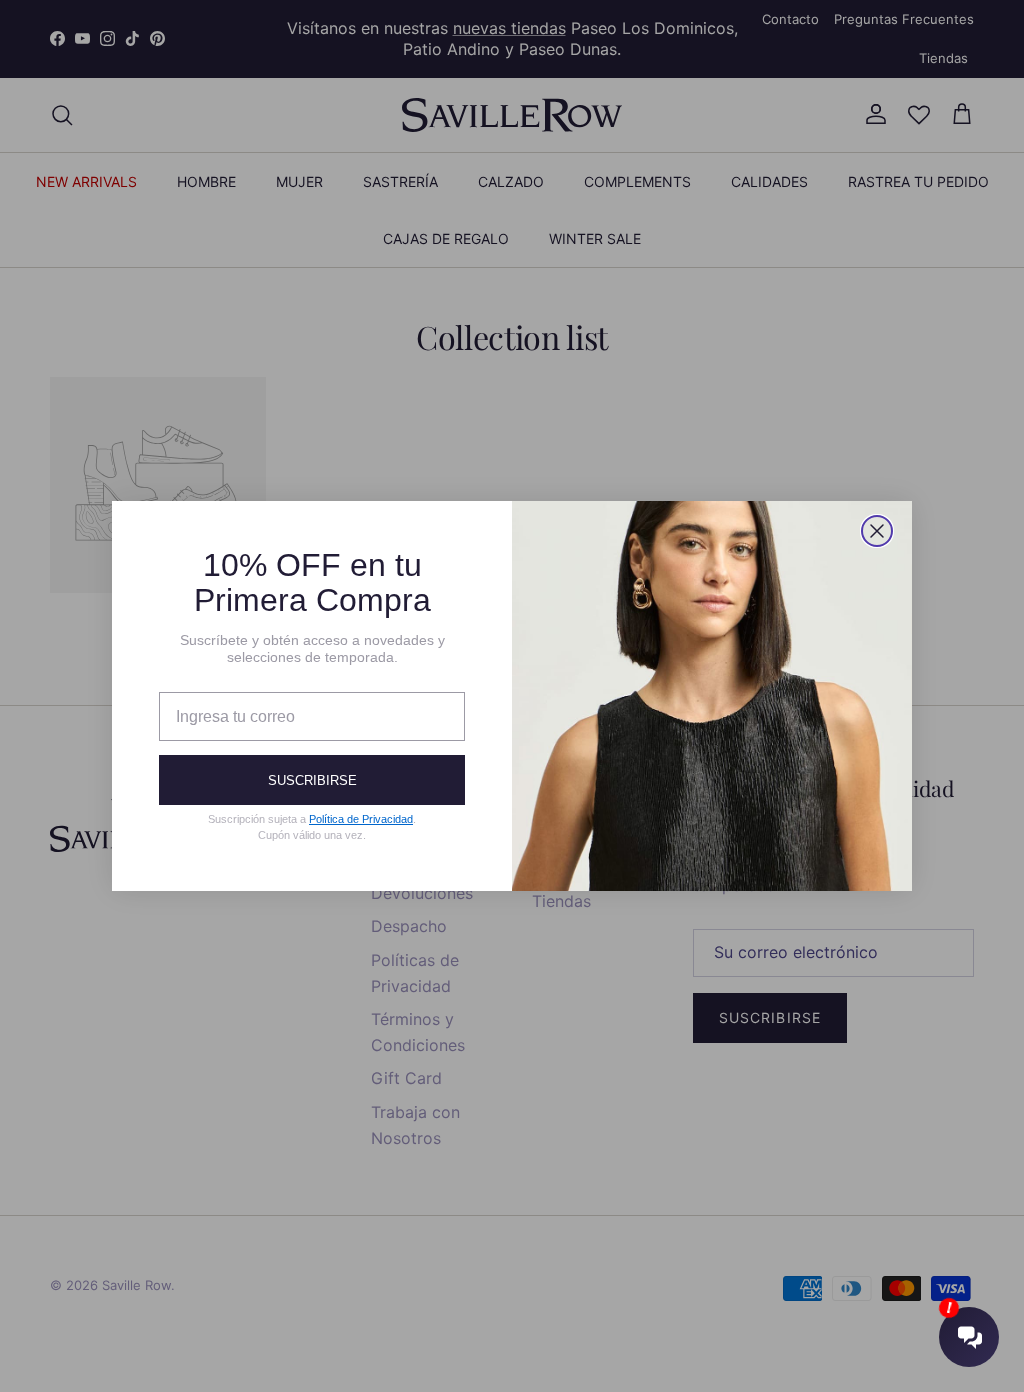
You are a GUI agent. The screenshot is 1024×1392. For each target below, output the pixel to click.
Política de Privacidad (361, 819)
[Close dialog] (877, 531)
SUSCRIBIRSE (312, 780)
